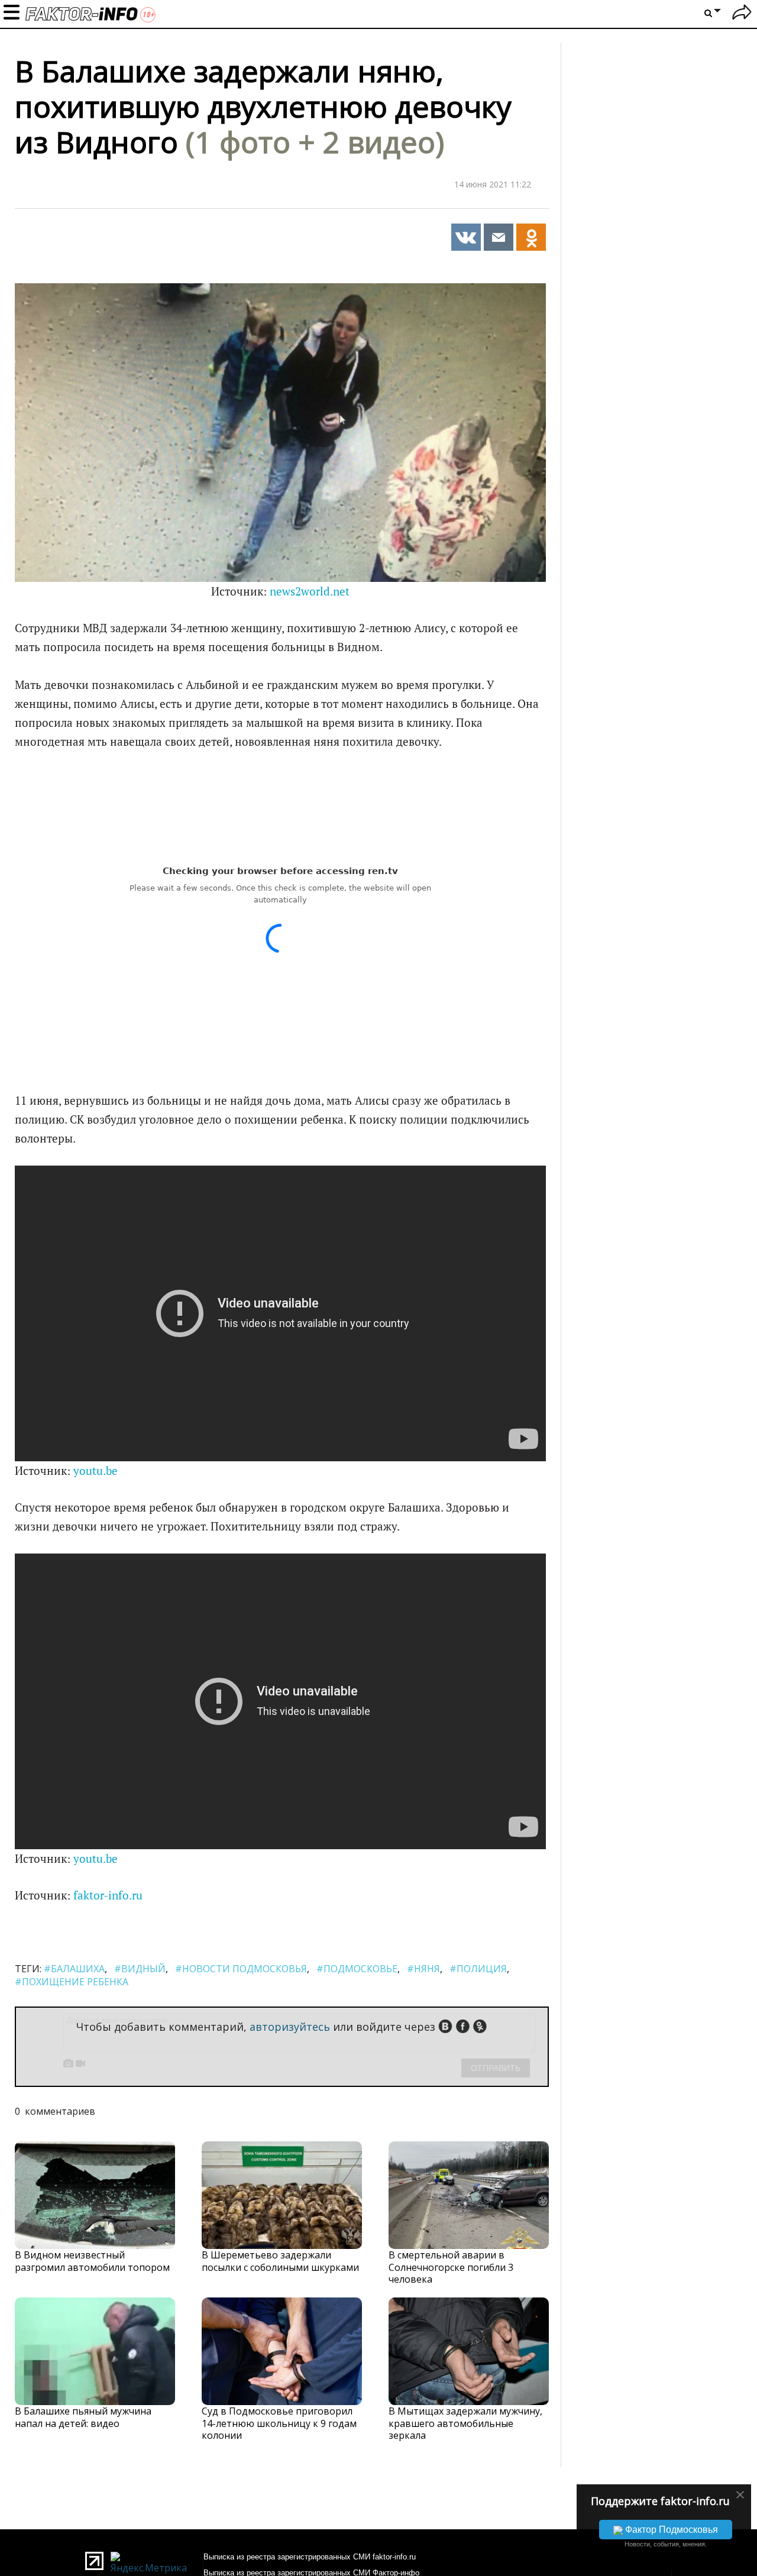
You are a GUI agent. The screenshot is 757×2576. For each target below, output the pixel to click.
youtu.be (96, 1471)
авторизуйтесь (290, 2027)
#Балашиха (74, 1969)
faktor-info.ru (108, 1895)
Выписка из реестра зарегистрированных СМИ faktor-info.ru (310, 2557)
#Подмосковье (357, 1969)
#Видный (140, 1969)
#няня (423, 1969)
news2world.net (310, 591)
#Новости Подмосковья (241, 1969)
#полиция (478, 1969)
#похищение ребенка (72, 1982)
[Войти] (742, 14)
